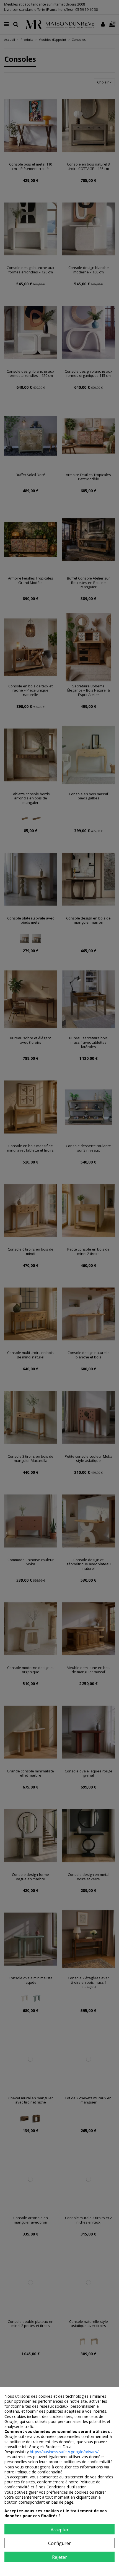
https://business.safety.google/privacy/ (64, 2452)
